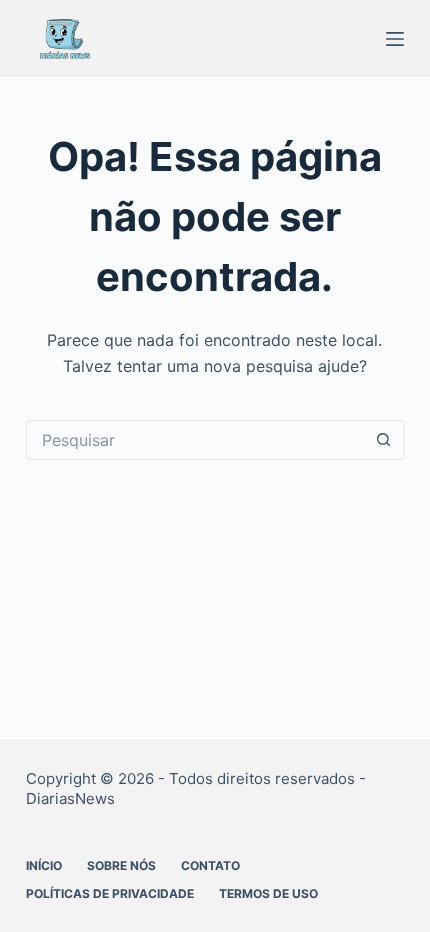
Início (44, 865)
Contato (210, 865)
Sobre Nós (121, 865)
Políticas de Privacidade (110, 893)
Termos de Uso (268, 893)
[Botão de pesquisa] (384, 440)
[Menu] (395, 39)
